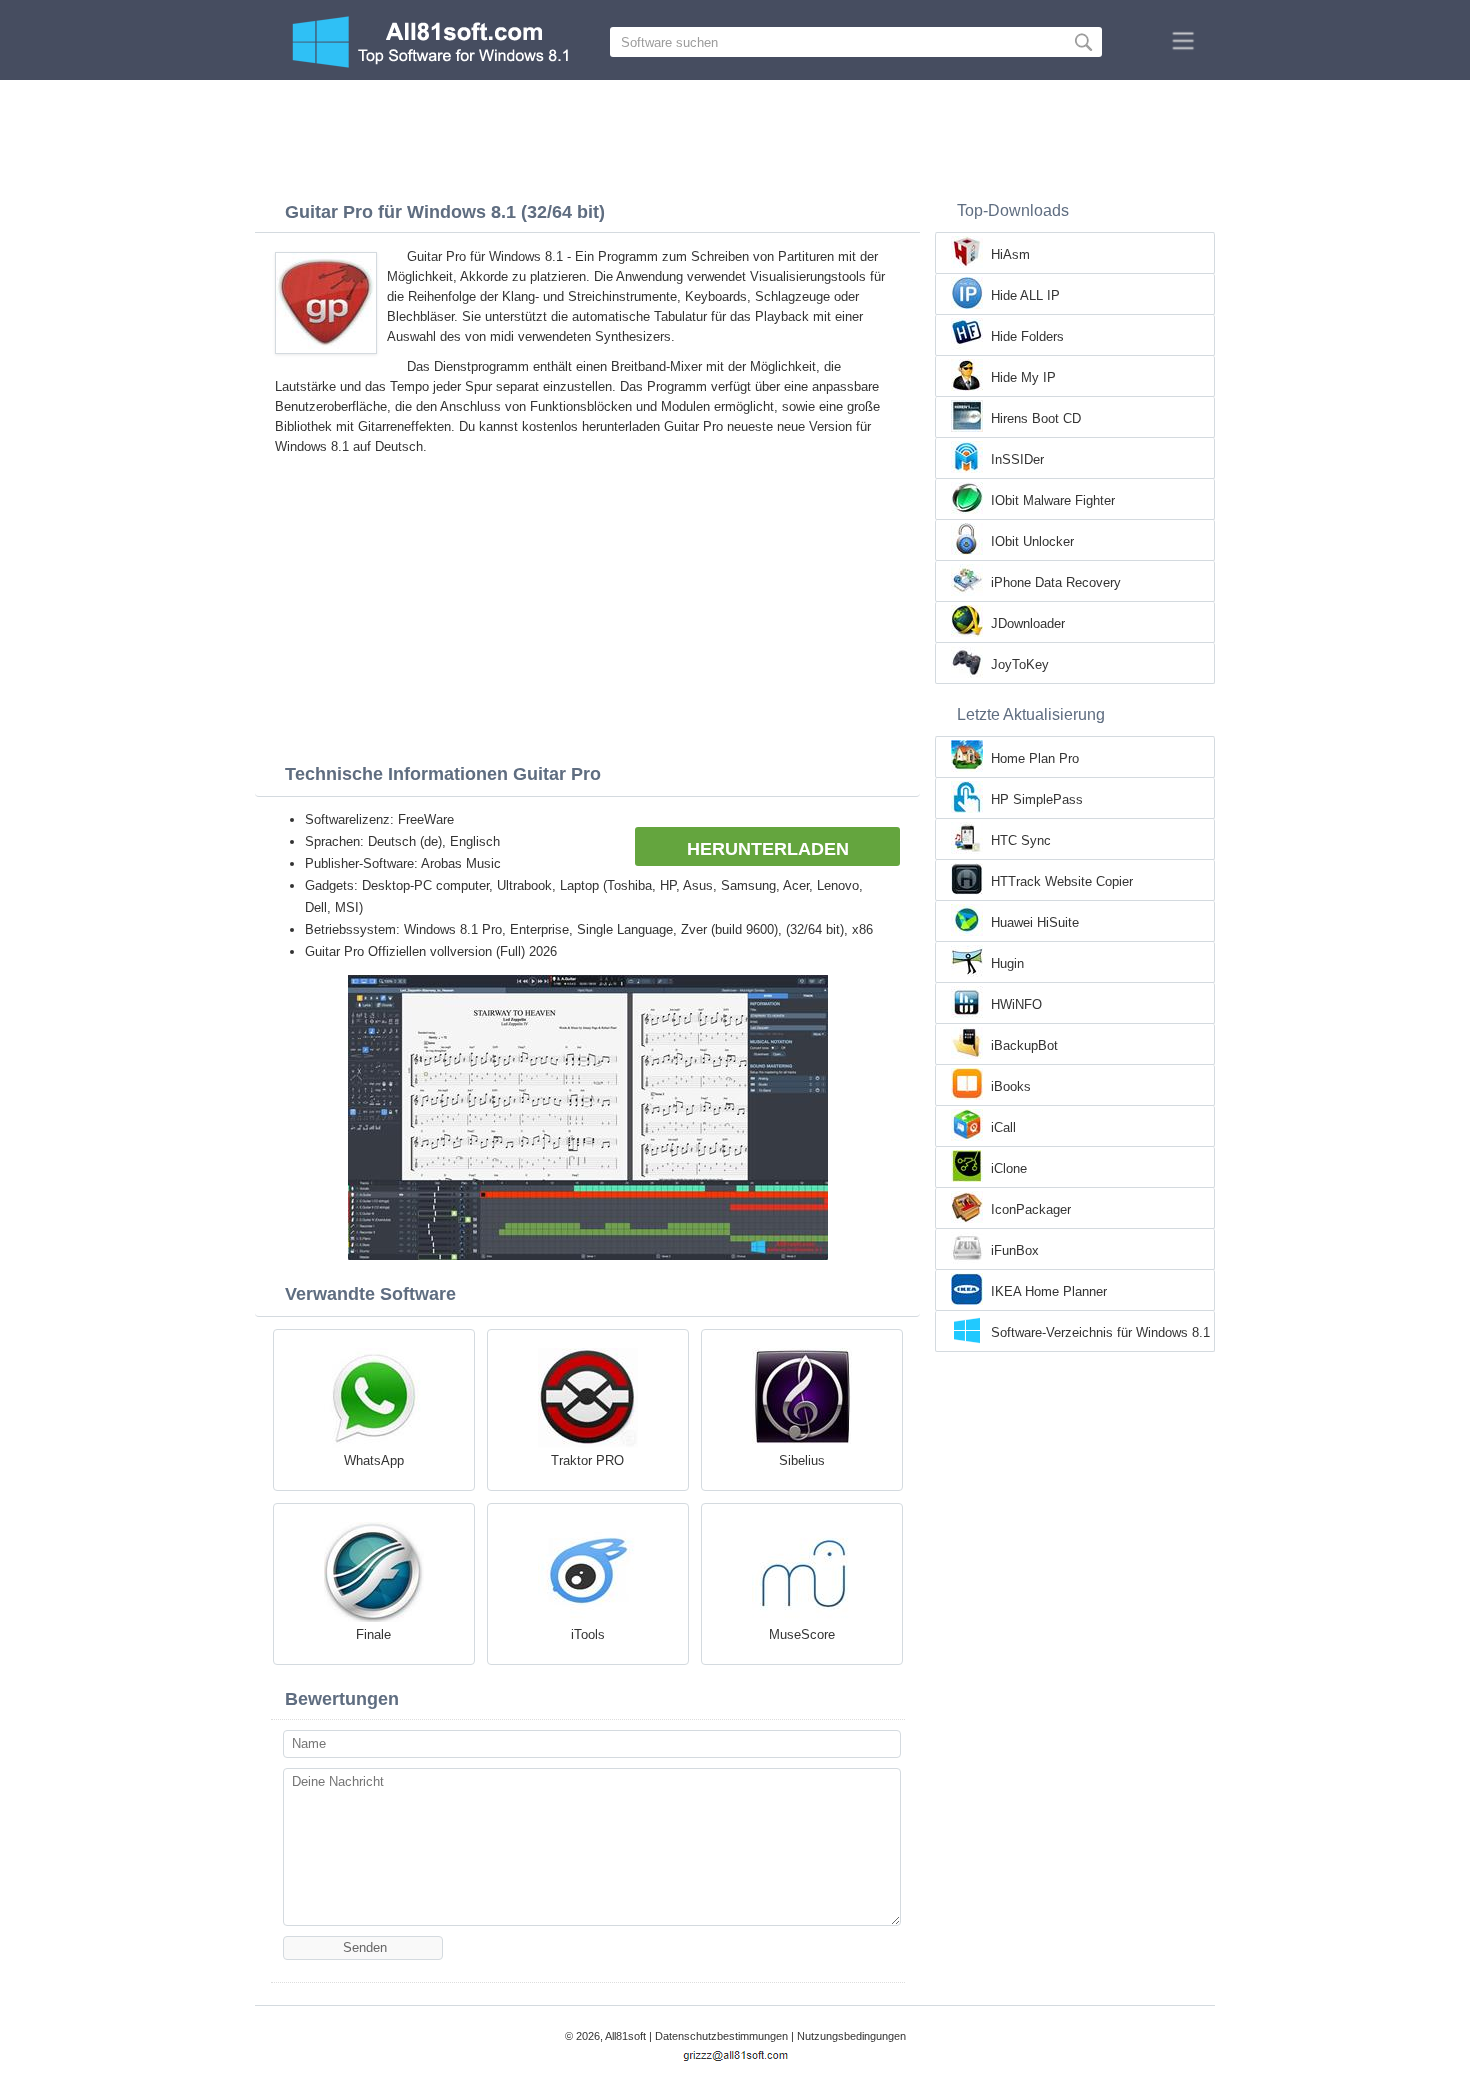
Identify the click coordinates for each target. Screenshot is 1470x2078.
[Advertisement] (735, 135)
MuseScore (802, 1634)
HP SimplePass (1037, 799)
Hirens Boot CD (1036, 418)
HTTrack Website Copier (1062, 881)
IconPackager (1031, 1209)
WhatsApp (374, 1460)
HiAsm (1010, 254)
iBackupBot (1024, 1045)
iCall (1003, 1127)
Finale (373, 1634)
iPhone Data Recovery (1056, 582)
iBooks (1011, 1086)
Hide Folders (1027, 336)
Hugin (1007, 963)
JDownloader (1028, 623)
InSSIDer (1017, 459)
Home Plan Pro (1035, 758)
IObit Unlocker (1032, 541)
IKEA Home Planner (1049, 1291)
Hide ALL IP (1025, 295)
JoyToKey (1020, 664)
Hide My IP (1023, 377)
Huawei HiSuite (1035, 922)
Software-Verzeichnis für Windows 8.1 (1100, 1332)
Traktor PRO (587, 1460)
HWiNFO (1016, 1004)
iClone (1009, 1168)
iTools (588, 1634)
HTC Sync (1021, 840)
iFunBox (1015, 1250)
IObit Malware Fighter (1053, 500)
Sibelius (802, 1460)
